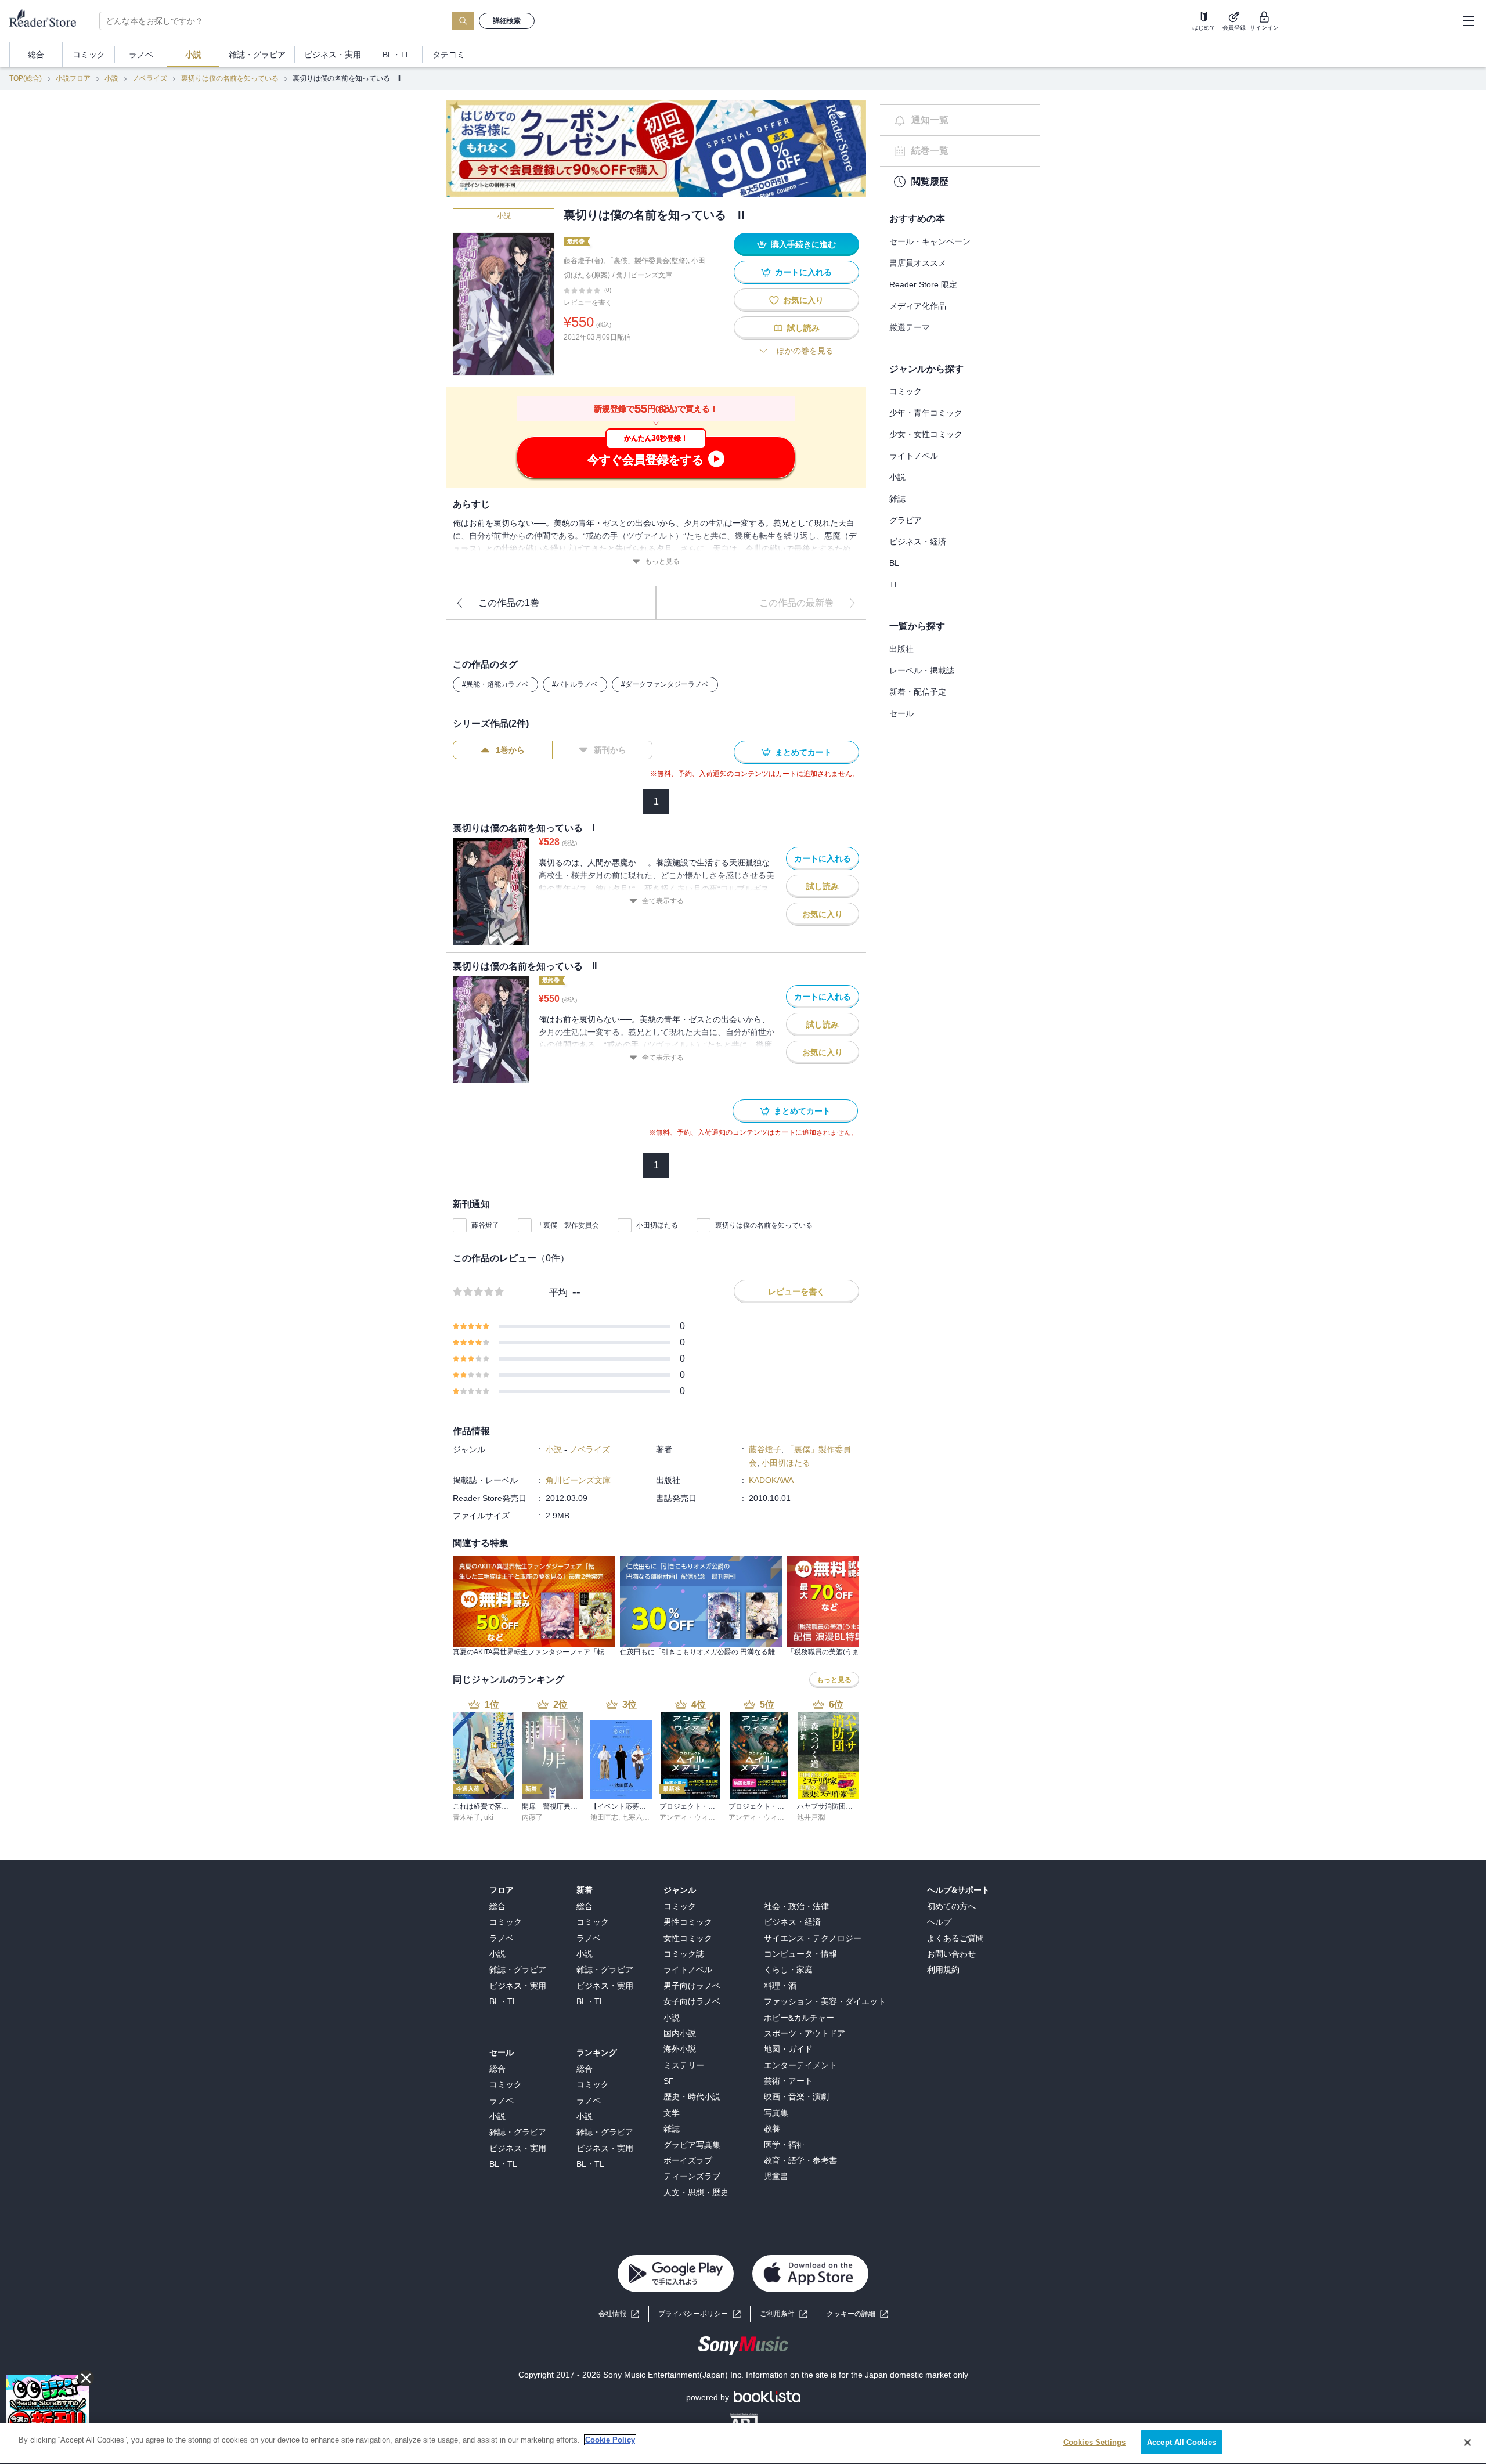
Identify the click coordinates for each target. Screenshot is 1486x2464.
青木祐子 (467, 1817)
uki (489, 1817)
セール (901, 713)
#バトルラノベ (575, 684)
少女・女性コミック (926, 434)
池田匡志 (604, 1817)
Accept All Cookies (1182, 2442)
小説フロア (73, 78)
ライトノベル (914, 456)
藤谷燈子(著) (583, 261)
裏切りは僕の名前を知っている (230, 78)
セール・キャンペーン (930, 241)
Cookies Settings (1094, 2442)
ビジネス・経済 (918, 542)
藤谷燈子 (485, 1225)
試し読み (803, 328)
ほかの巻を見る (805, 351)
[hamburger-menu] (1468, 21)
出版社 (901, 649)
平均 (558, 1292)
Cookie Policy (610, 2440)
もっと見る (662, 561)
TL (894, 585)
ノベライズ (150, 78)
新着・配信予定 (918, 692)
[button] (857, 2314)
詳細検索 (507, 21)
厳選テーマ (910, 327)
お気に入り (803, 300)
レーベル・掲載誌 (922, 670)
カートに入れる (803, 272)
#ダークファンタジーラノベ (665, 684)
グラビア (906, 520)
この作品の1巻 (509, 603)
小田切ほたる (657, 1225)
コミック (906, 391)
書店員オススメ (918, 263)
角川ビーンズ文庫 (644, 275)
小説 (111, 78)
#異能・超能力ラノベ (495, 684)
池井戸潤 (811, 1817)
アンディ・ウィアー (691, 1817)
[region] (743, 2443)
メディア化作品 (918, 306)
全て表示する (663, 901)
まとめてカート (803, 752)
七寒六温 (636, 1817)
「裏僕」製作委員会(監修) (647, 261)
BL (894, 563)
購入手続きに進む (803, 244)
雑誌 (897, 499)
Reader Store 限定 (923, 284)
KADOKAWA (771, 1480)
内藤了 (532, 1817)
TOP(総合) (26, 78)
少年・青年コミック (926, 413)
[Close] (1467, 2443)
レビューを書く (588, 302)
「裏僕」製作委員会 (568, 1225)
